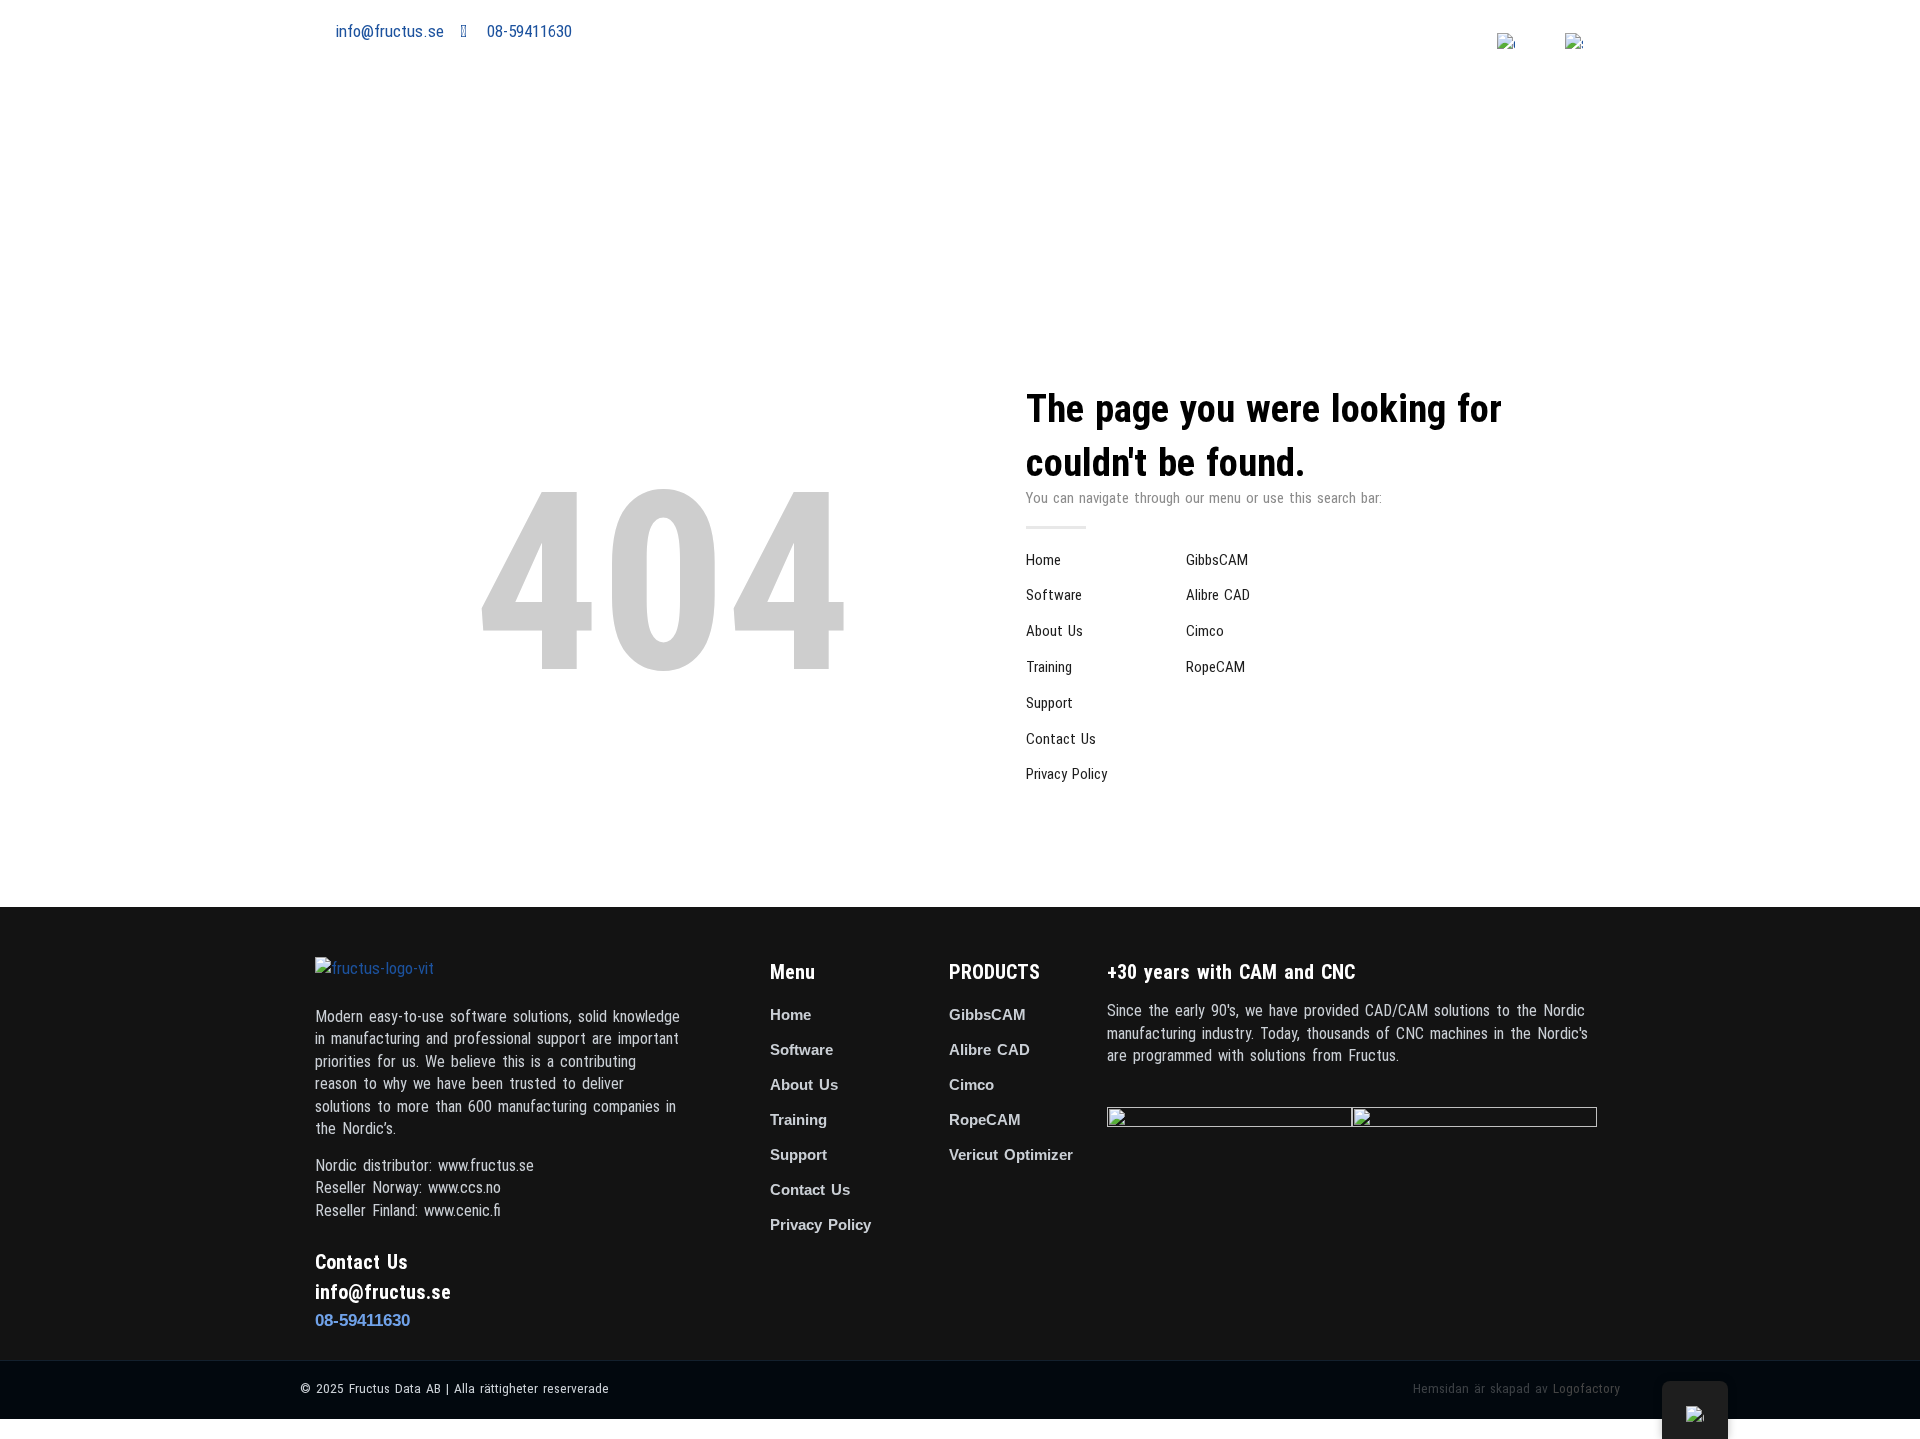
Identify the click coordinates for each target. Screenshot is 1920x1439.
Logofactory (1586, 1388)
